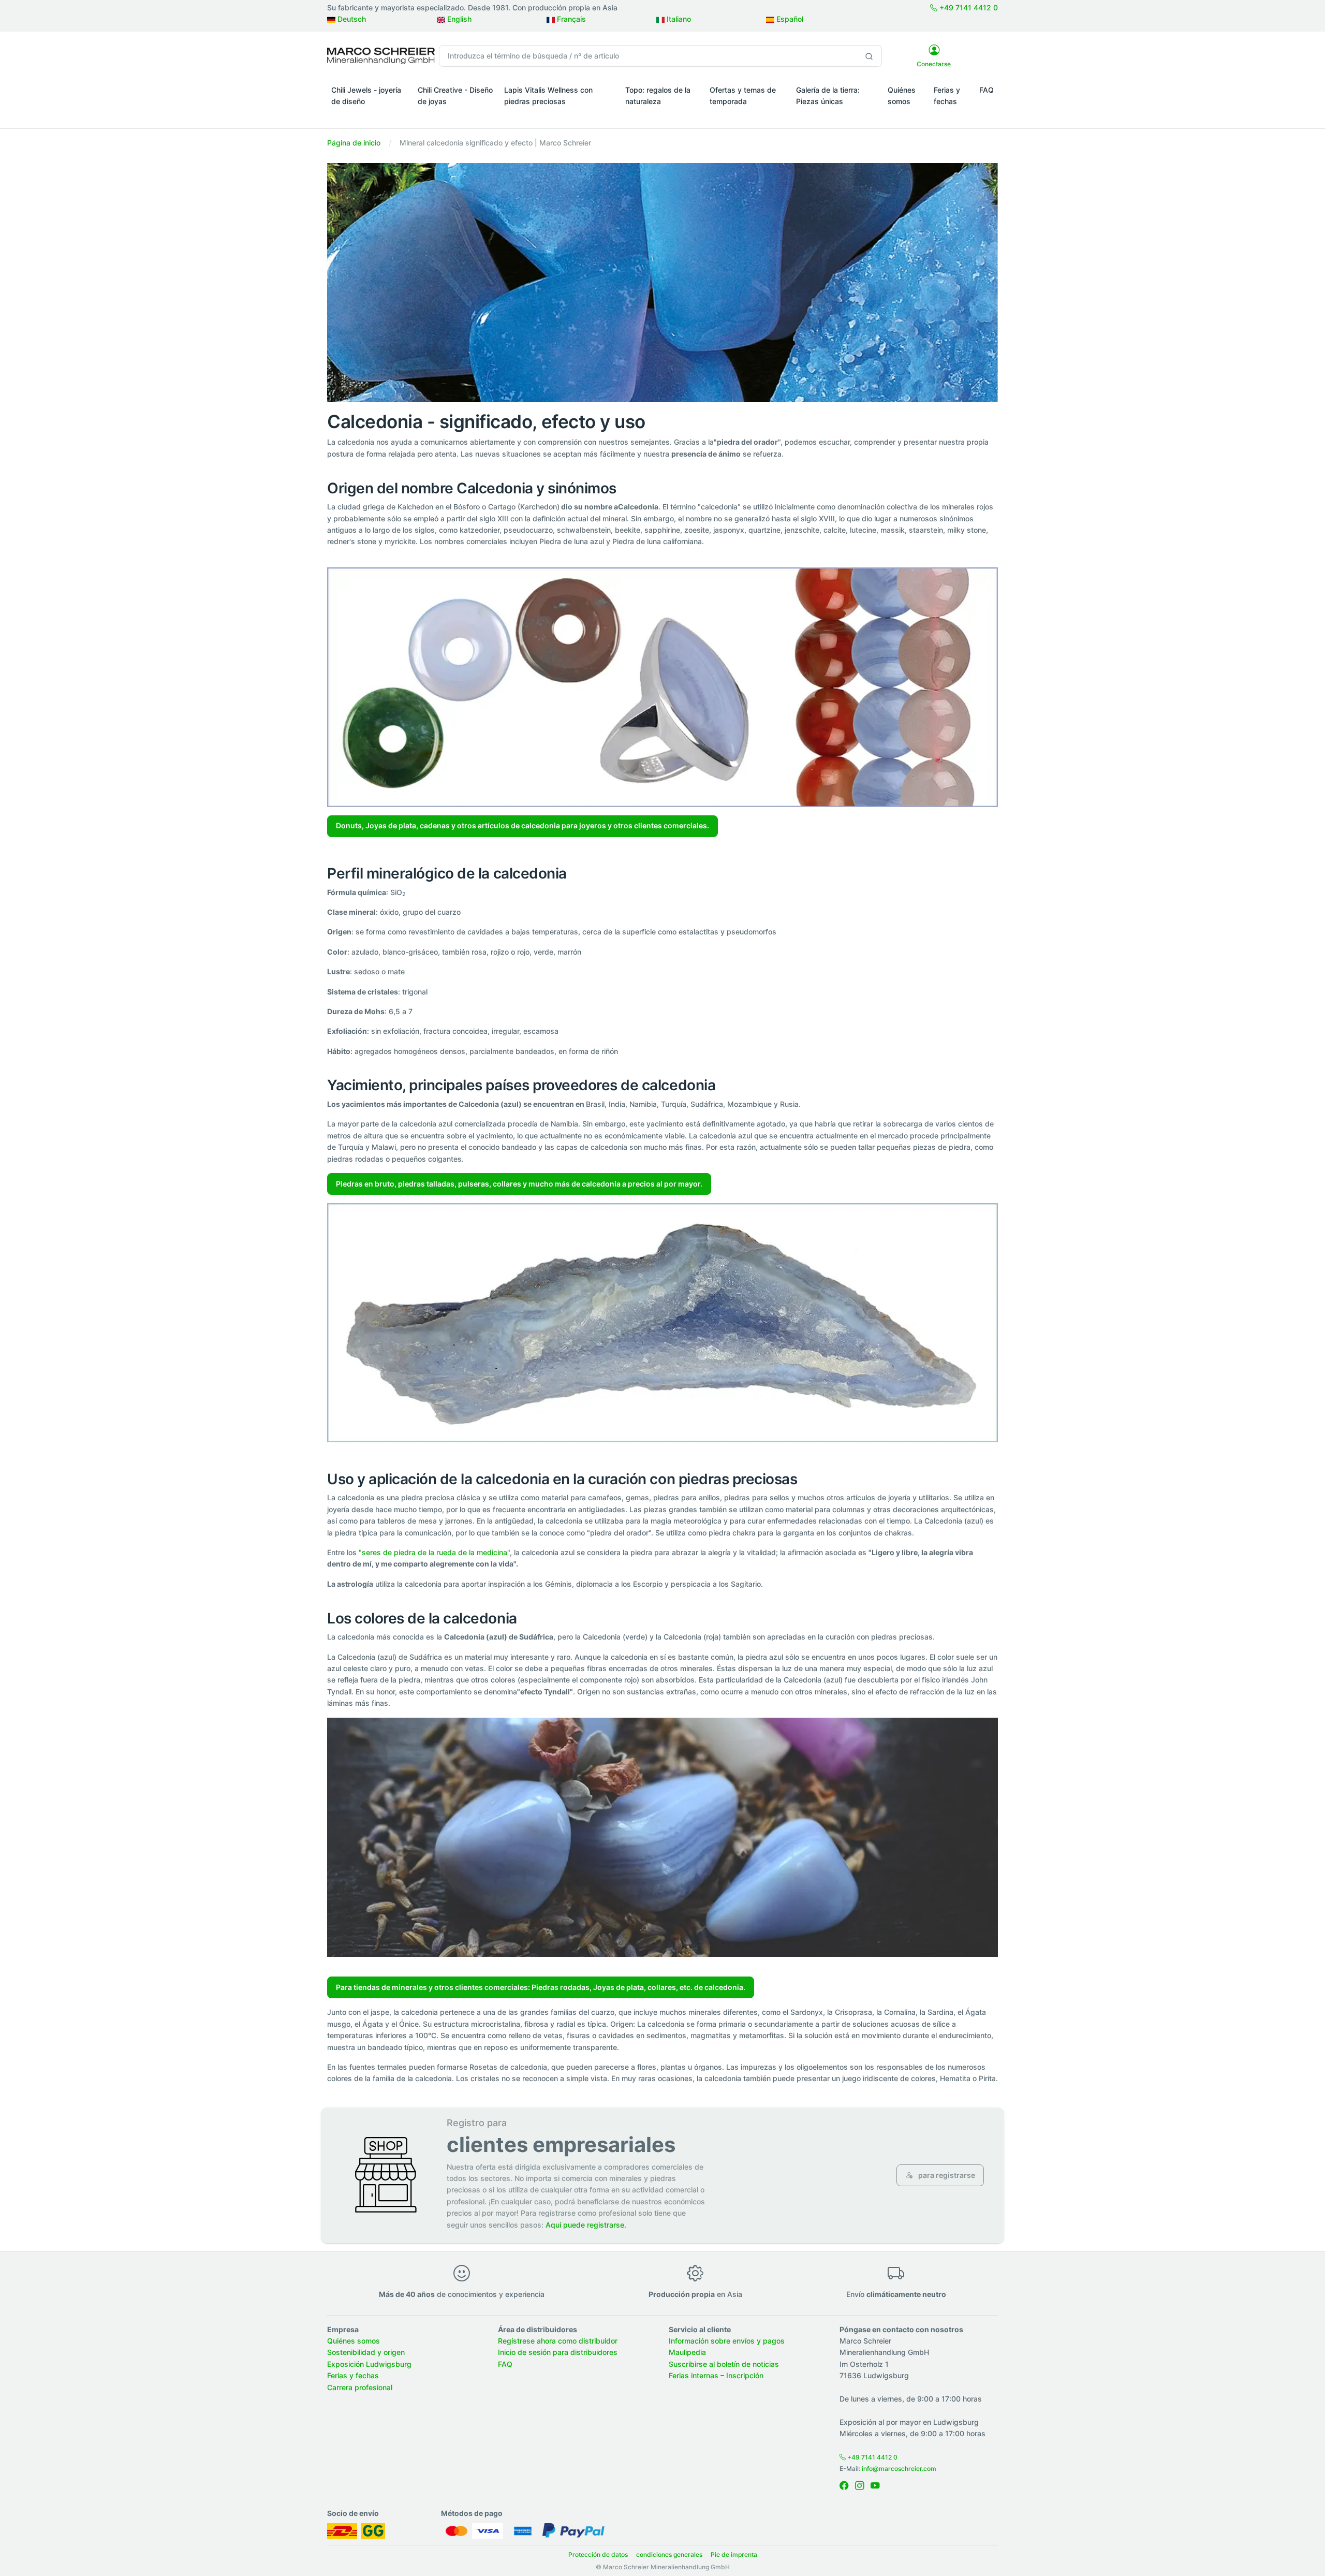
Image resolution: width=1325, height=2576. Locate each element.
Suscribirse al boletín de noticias (724, 2364)
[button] (370, 116)
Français (570, 19)
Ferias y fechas (947, 96)
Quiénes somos (902, 96)
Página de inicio (354, 143)
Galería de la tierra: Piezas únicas (828, 96)
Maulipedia (687, 2352)
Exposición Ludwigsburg (369, 2364)
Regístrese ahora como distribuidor (558, 2341)
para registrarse (946, 2175)
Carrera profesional (360, 2387)
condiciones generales (669, 2555)
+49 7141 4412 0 (968, 8)
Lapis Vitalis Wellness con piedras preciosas (548, 96)
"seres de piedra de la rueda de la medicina (433, 1552)
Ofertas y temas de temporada (743, 96)
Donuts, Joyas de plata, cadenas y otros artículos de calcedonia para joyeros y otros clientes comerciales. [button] (522, 825)
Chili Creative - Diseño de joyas (455, 96)
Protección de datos (598, 2555)
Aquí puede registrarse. (586, 2225)
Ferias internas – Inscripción (716, 2375)
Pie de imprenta (734, 2555)
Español (789, 19)
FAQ (987, 90)
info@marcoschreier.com (899, 2469)
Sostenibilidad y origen (366, 2352)
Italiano (678, 19)
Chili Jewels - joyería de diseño (366, 96)
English (458, 19)
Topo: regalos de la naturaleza (658, 96)
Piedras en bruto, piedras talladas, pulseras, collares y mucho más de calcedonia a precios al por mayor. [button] (519, 1184)
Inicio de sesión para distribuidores (558, 2352)
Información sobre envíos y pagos (727, 2341)
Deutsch (351, 19)
